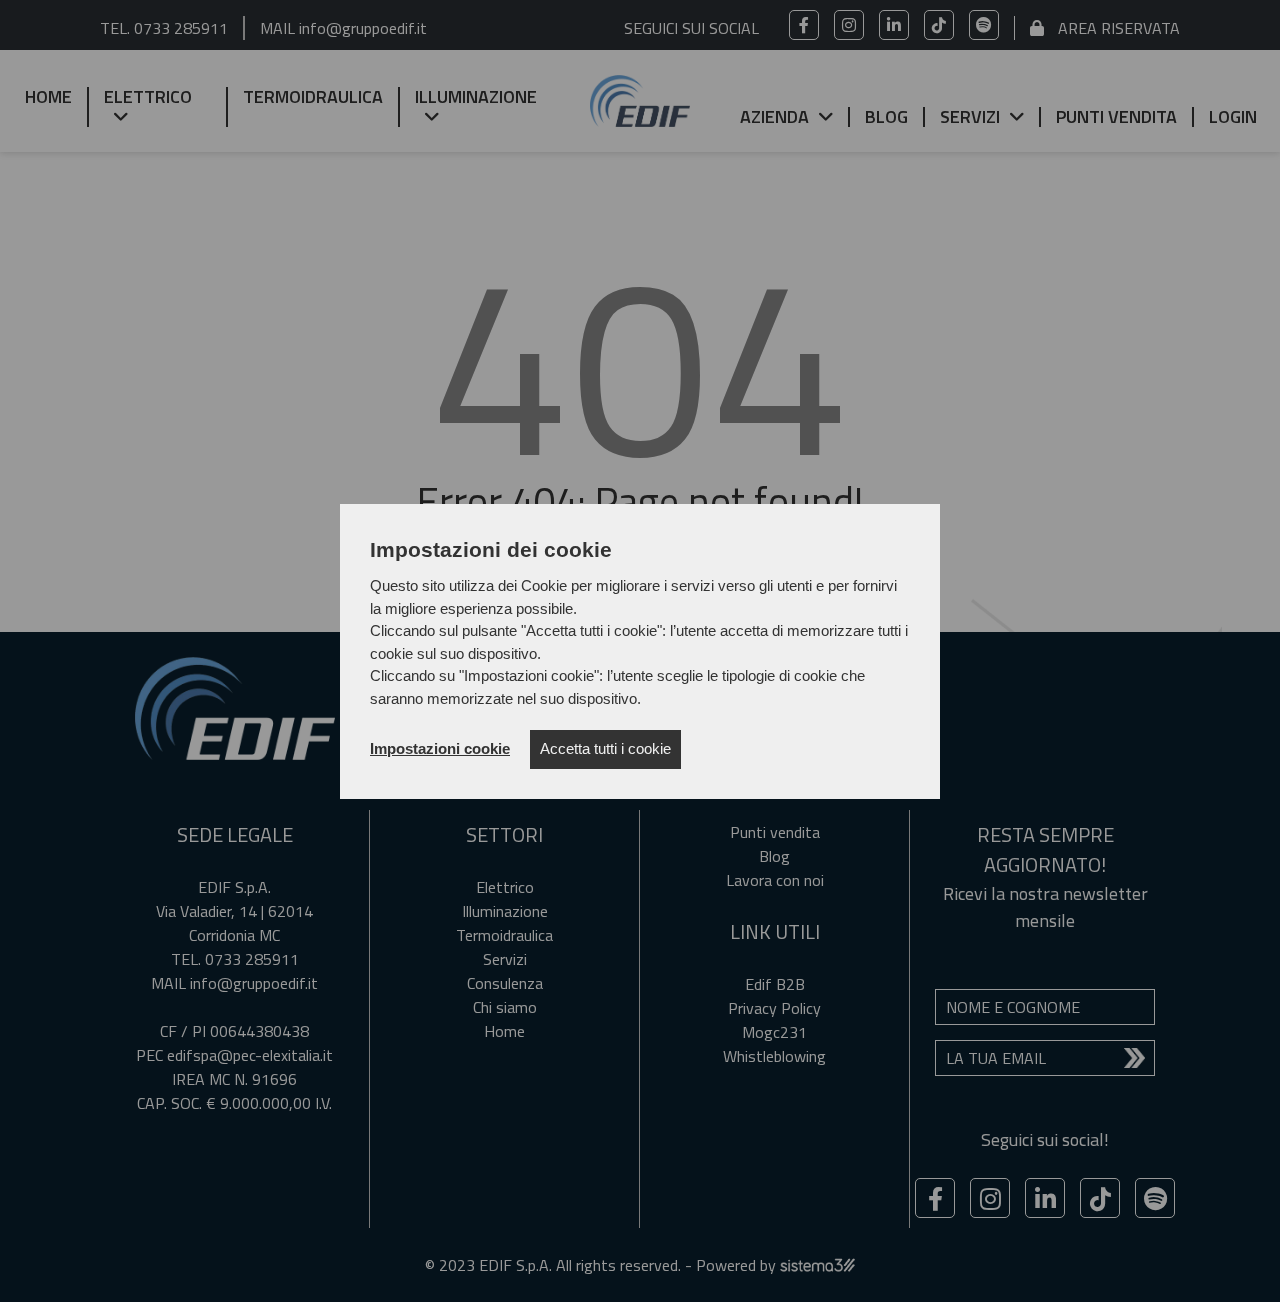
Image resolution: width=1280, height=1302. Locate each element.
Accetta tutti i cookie (605, 748)
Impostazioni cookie (440, 748)
